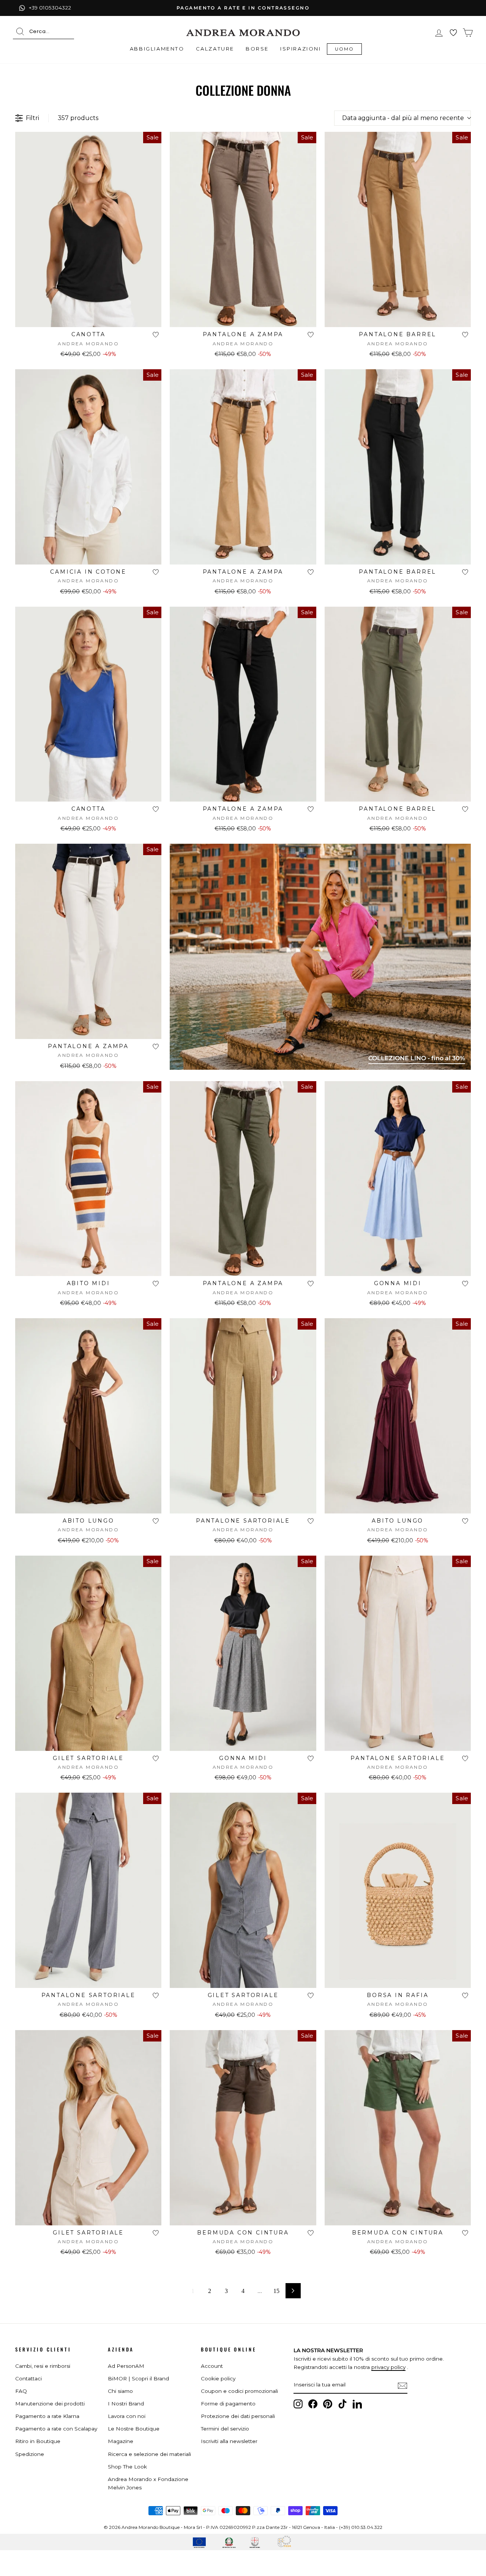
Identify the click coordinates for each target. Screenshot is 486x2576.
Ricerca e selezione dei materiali (149, 2454)
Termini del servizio (225, 2429)
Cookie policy (218, 2378)
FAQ (21, 2391)
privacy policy (388, 2367)
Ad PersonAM (126, 2366)
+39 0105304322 (50, 8)
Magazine (121, 2441)
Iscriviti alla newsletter (229, 2441)
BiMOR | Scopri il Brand (138, 2378)
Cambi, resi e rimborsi (43, 2366)
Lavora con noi (127, 2416)
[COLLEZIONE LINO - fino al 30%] (320, 1068)
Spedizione (30, 2454)
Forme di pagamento (228, 2404)
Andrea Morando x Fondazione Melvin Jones (148, 2483)
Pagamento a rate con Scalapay (56, 2429)
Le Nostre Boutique (134, 2429)
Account (212, 2366)
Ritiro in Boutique (38, 2441)
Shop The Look (127, 2467)
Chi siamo (120, 2391)
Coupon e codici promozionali (239, 2391)
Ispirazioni (301, 49)
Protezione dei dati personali (238, 2416)
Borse (257, 49)
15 (276, 2291)
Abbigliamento (157, 49)
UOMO (345, 49)
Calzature (215, 49)
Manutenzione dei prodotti (50, 2404)
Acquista (88, 318)
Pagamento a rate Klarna (47, 2416)
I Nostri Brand (126, 2404)
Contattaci (28, 2378)
